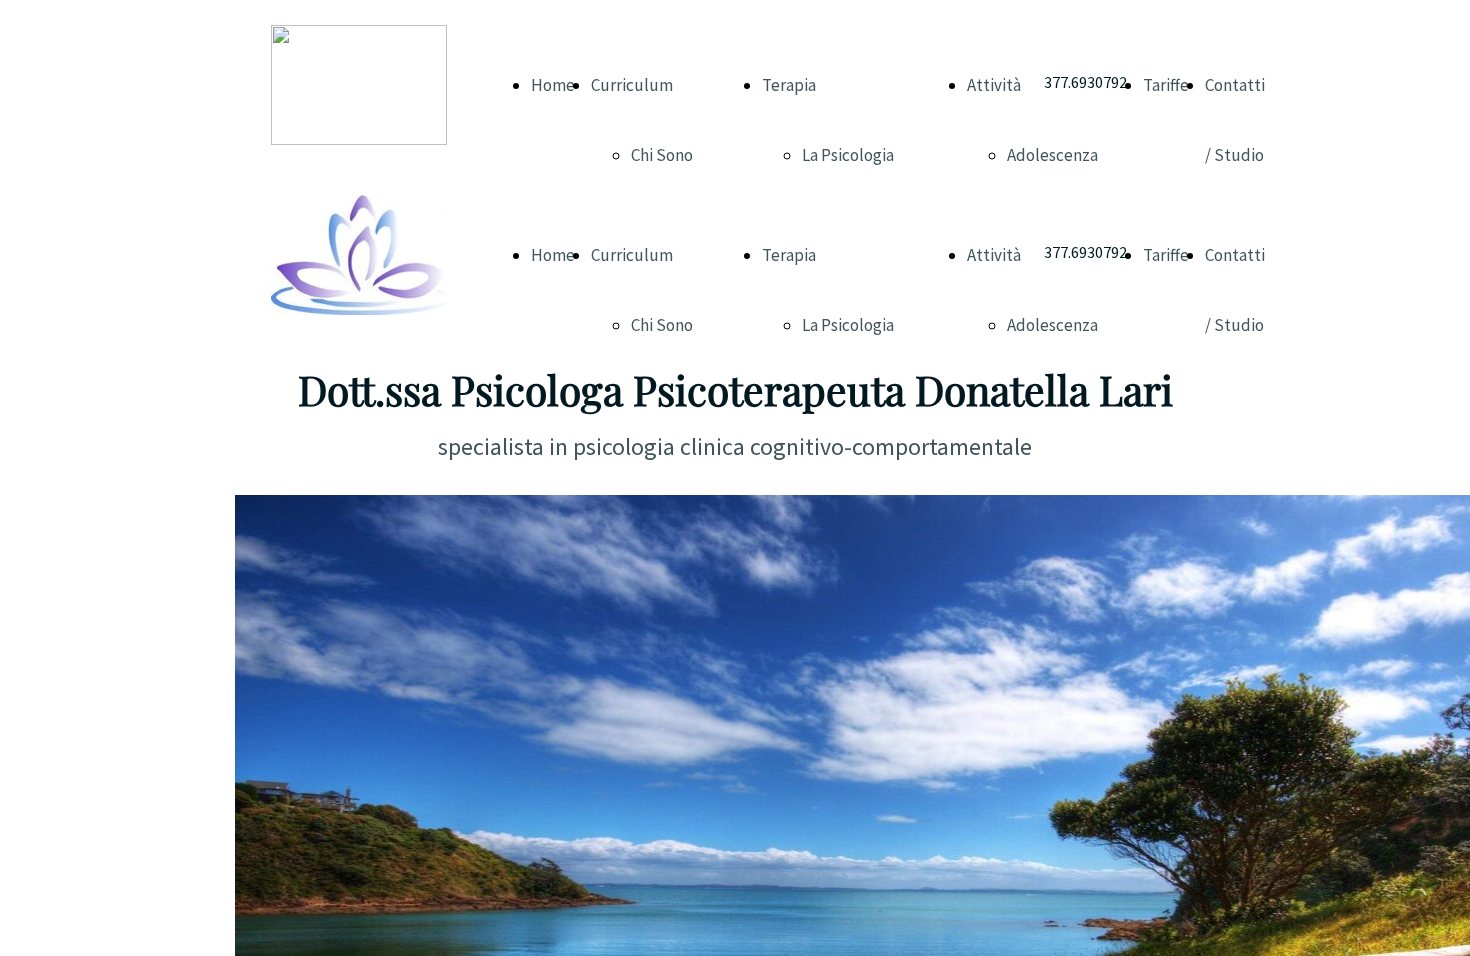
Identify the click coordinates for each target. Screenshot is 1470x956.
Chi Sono (662, 155)
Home (553, 85)
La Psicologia (848, 155)
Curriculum (632, 85)
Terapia (789, 85)
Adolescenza (1052, 155)
